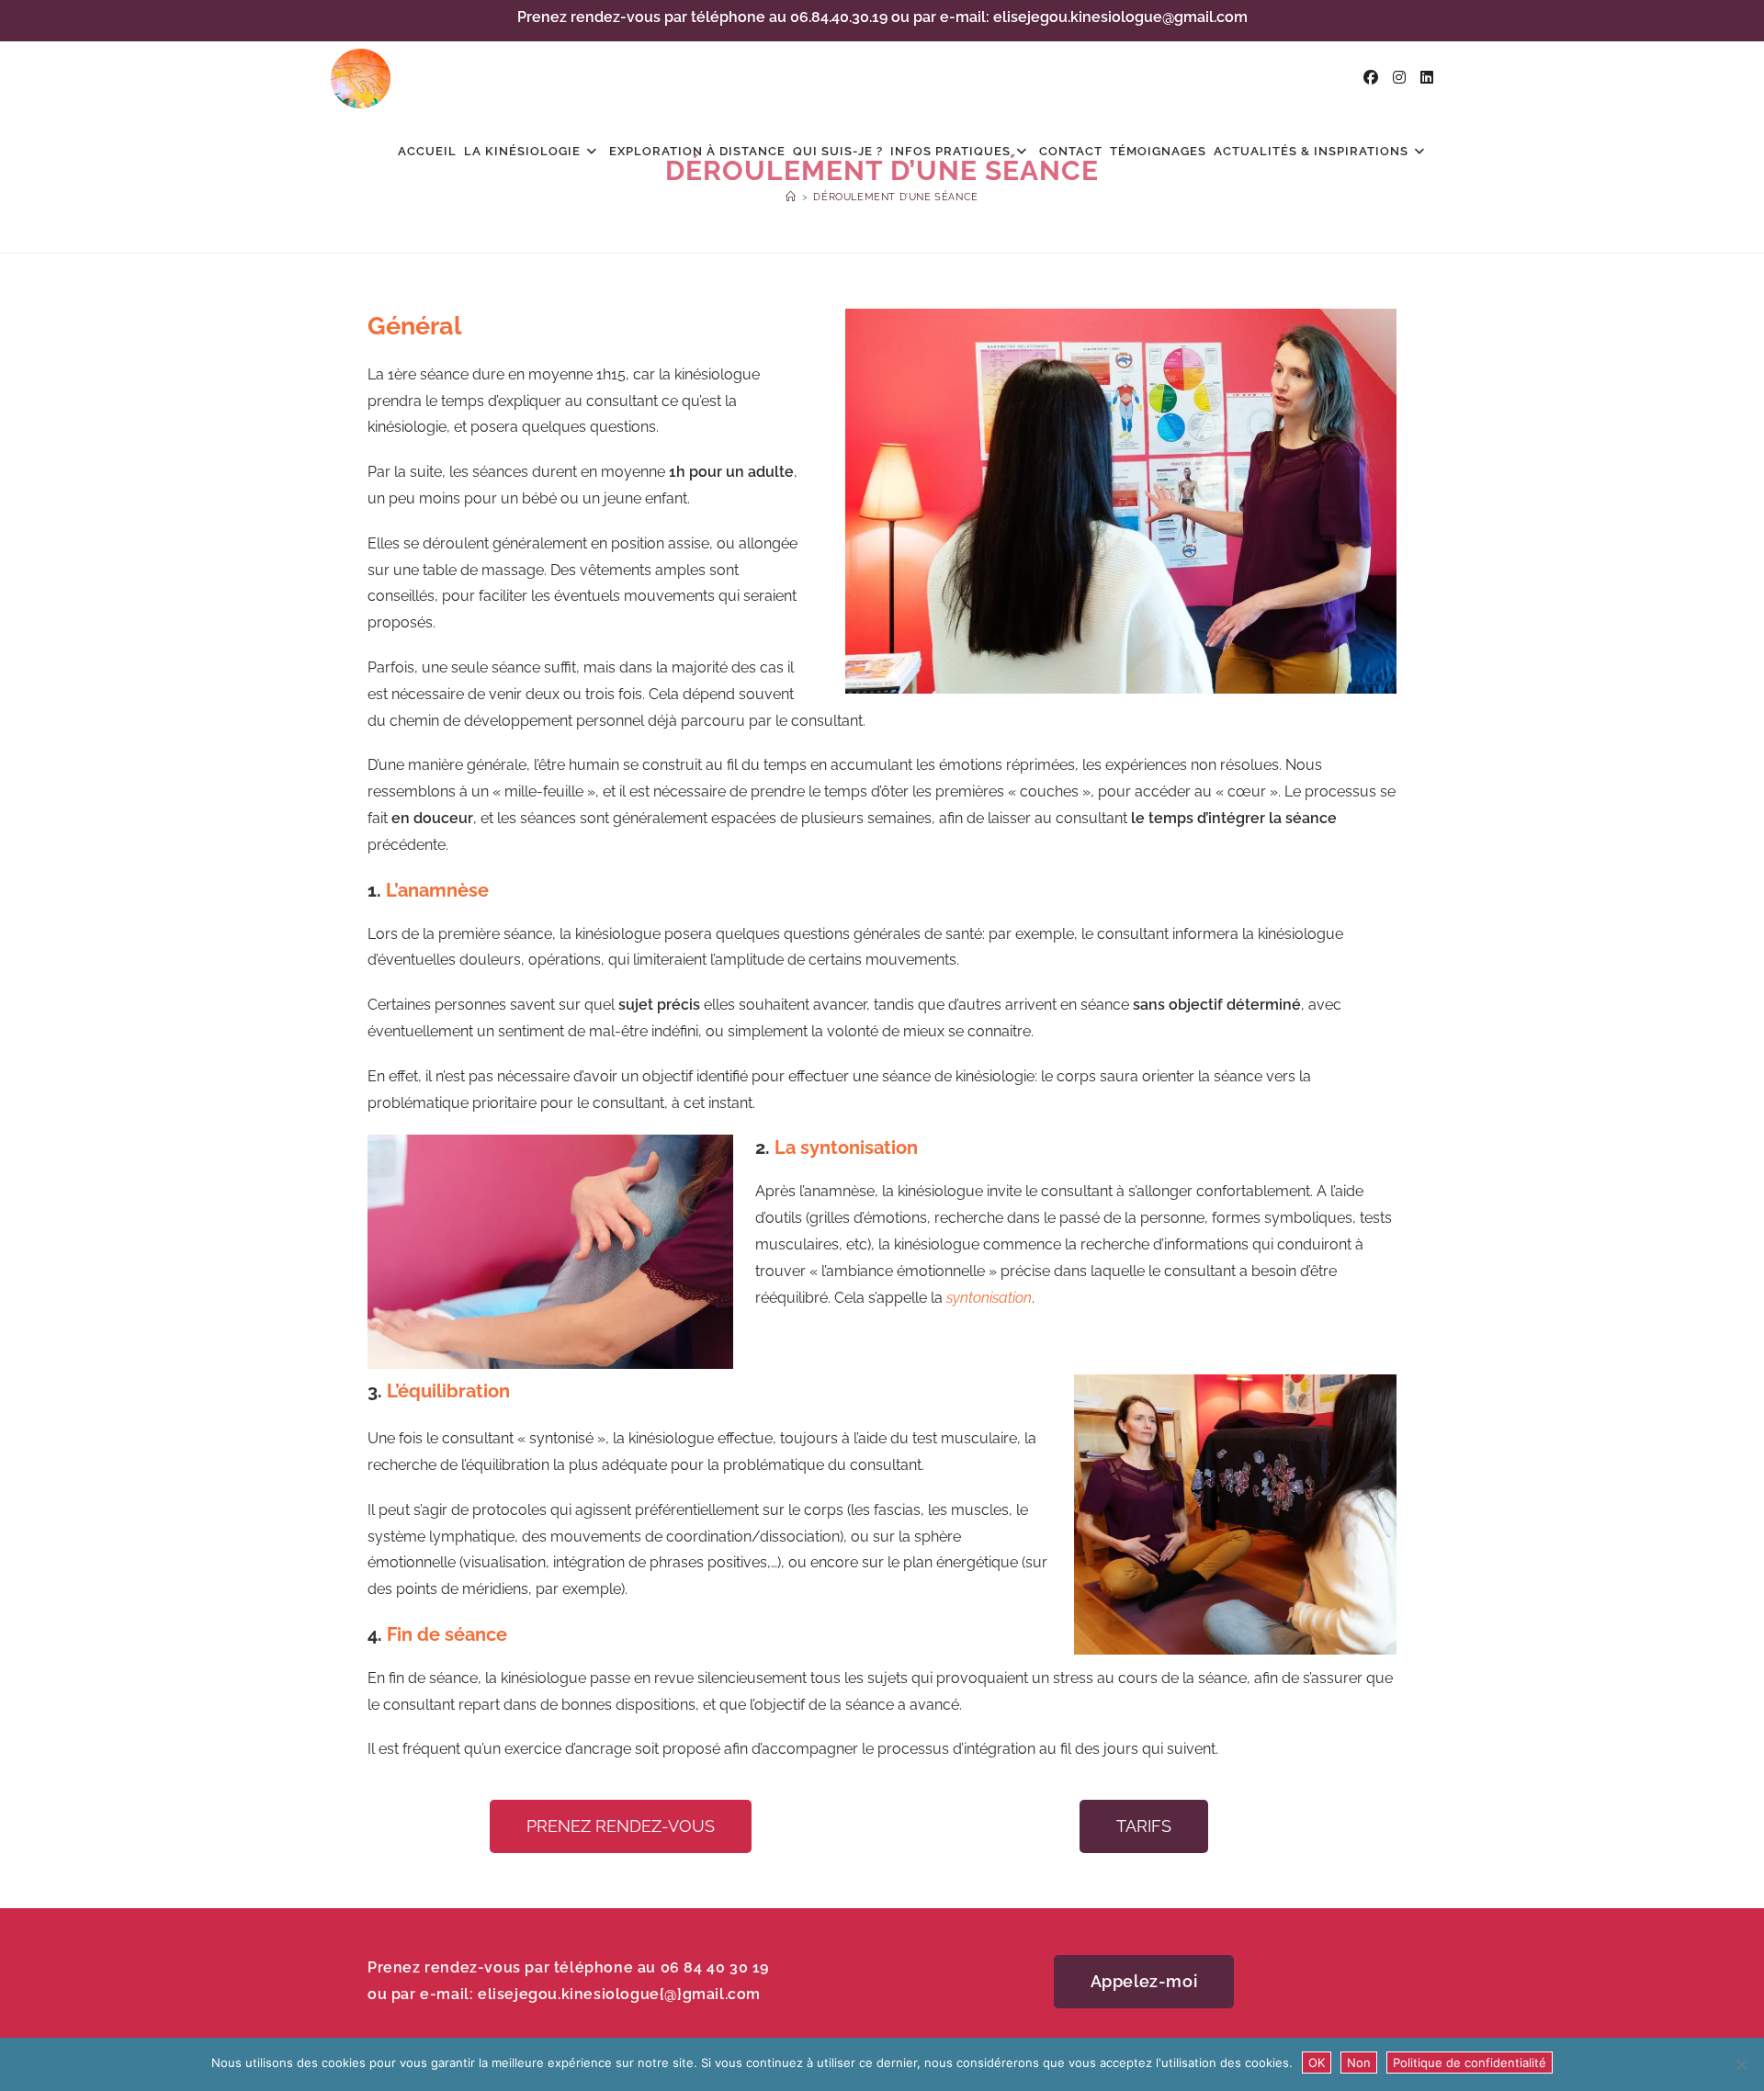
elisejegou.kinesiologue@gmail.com (1120, 17)
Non (1359, 2063)
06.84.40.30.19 (839, 17)
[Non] (1741, 2064)
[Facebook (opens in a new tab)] (1371, 78)
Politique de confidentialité (1470, 2063)
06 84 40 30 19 (715, 1967)
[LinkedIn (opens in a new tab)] (1427, 78)
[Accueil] (791, 197)
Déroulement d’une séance (895, 197)
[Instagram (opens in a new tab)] (1399, 78)
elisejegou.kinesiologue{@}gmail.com (619, 1994)
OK (1317, 2063)
